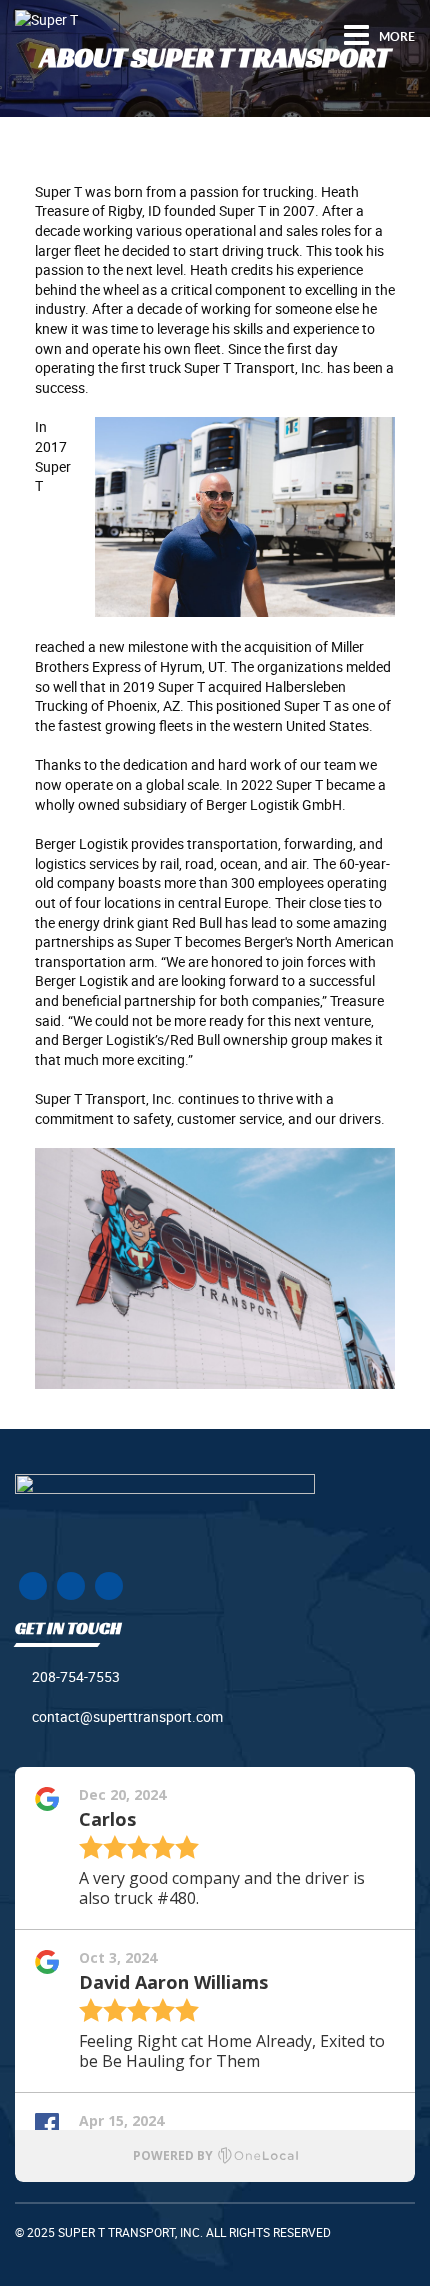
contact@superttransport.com (127, 1716)
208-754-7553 (76, 1676)
